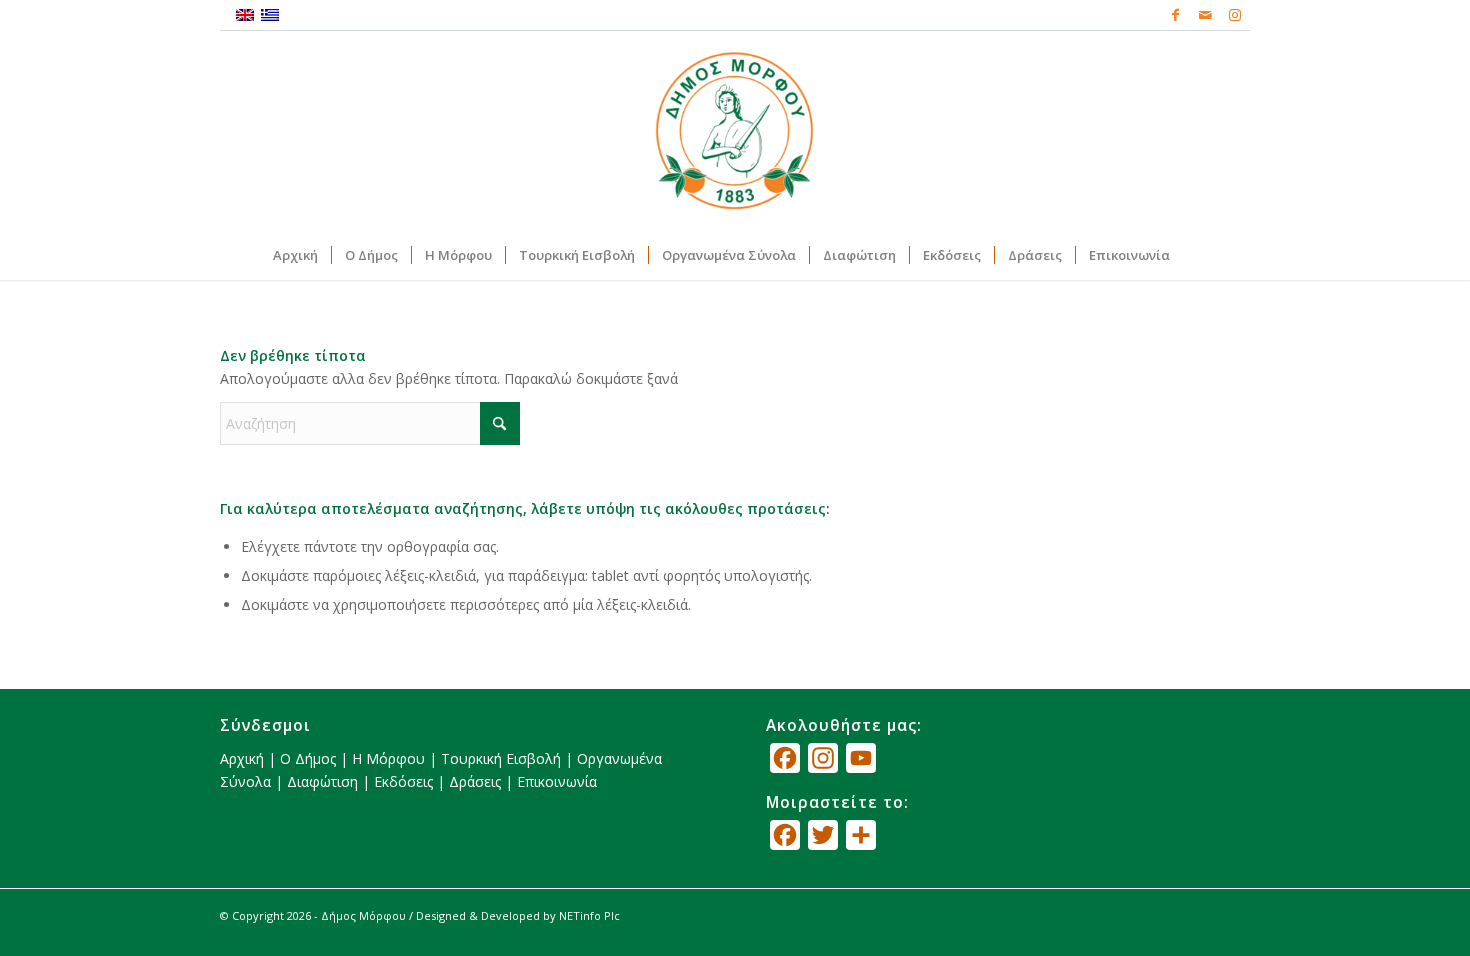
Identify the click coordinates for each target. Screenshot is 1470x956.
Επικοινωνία (557, 781)
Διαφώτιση (322, 781)
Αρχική (242, 758)
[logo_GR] (735, 130)
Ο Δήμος (308, 758)
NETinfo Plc (589, 915)
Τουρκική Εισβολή (501, 758)
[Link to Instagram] (1235, 15)
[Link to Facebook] (1175, 15)
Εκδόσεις (403, 781)
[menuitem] (295, 255)
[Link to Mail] (1205, 15)
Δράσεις (475, 781)
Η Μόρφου (388, 758)
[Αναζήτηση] (1196, 255)
